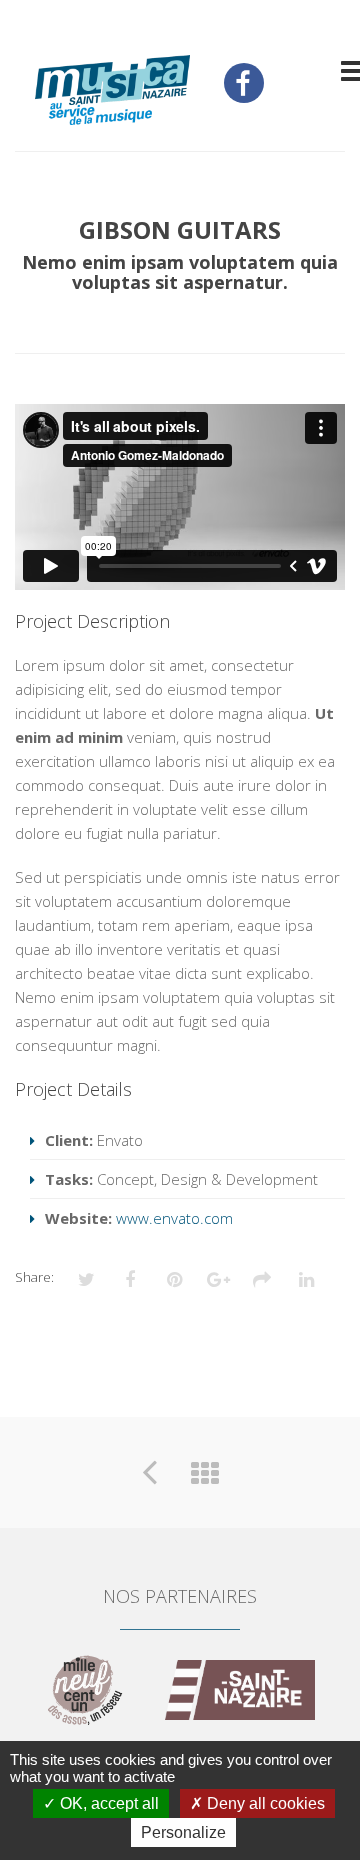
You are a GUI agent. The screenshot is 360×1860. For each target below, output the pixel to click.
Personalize (183, 1832)
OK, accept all (107, 1803)
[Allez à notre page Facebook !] (244, 83)
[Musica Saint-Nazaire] (112, 92)
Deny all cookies (264, 1803)
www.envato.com (174, 1218)
